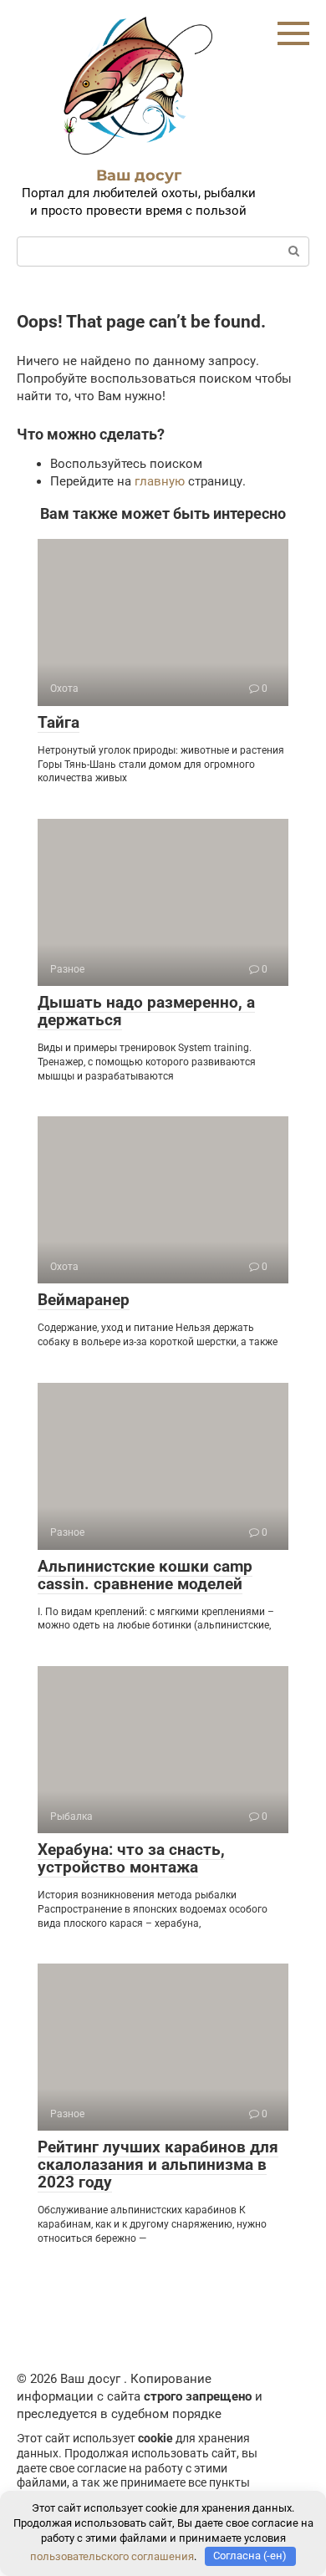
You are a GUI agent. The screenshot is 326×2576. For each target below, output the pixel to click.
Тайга (59, 722)
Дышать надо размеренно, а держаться (146, 1011)
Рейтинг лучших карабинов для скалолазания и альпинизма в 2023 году (158, 2164)
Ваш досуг (139, 175)
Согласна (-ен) (250, 2556)
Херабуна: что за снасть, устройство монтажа (131, 1858)
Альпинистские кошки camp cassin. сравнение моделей (145, 1575)
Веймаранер (84, 1300)
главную (160, 481)
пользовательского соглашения (112, 2556)
